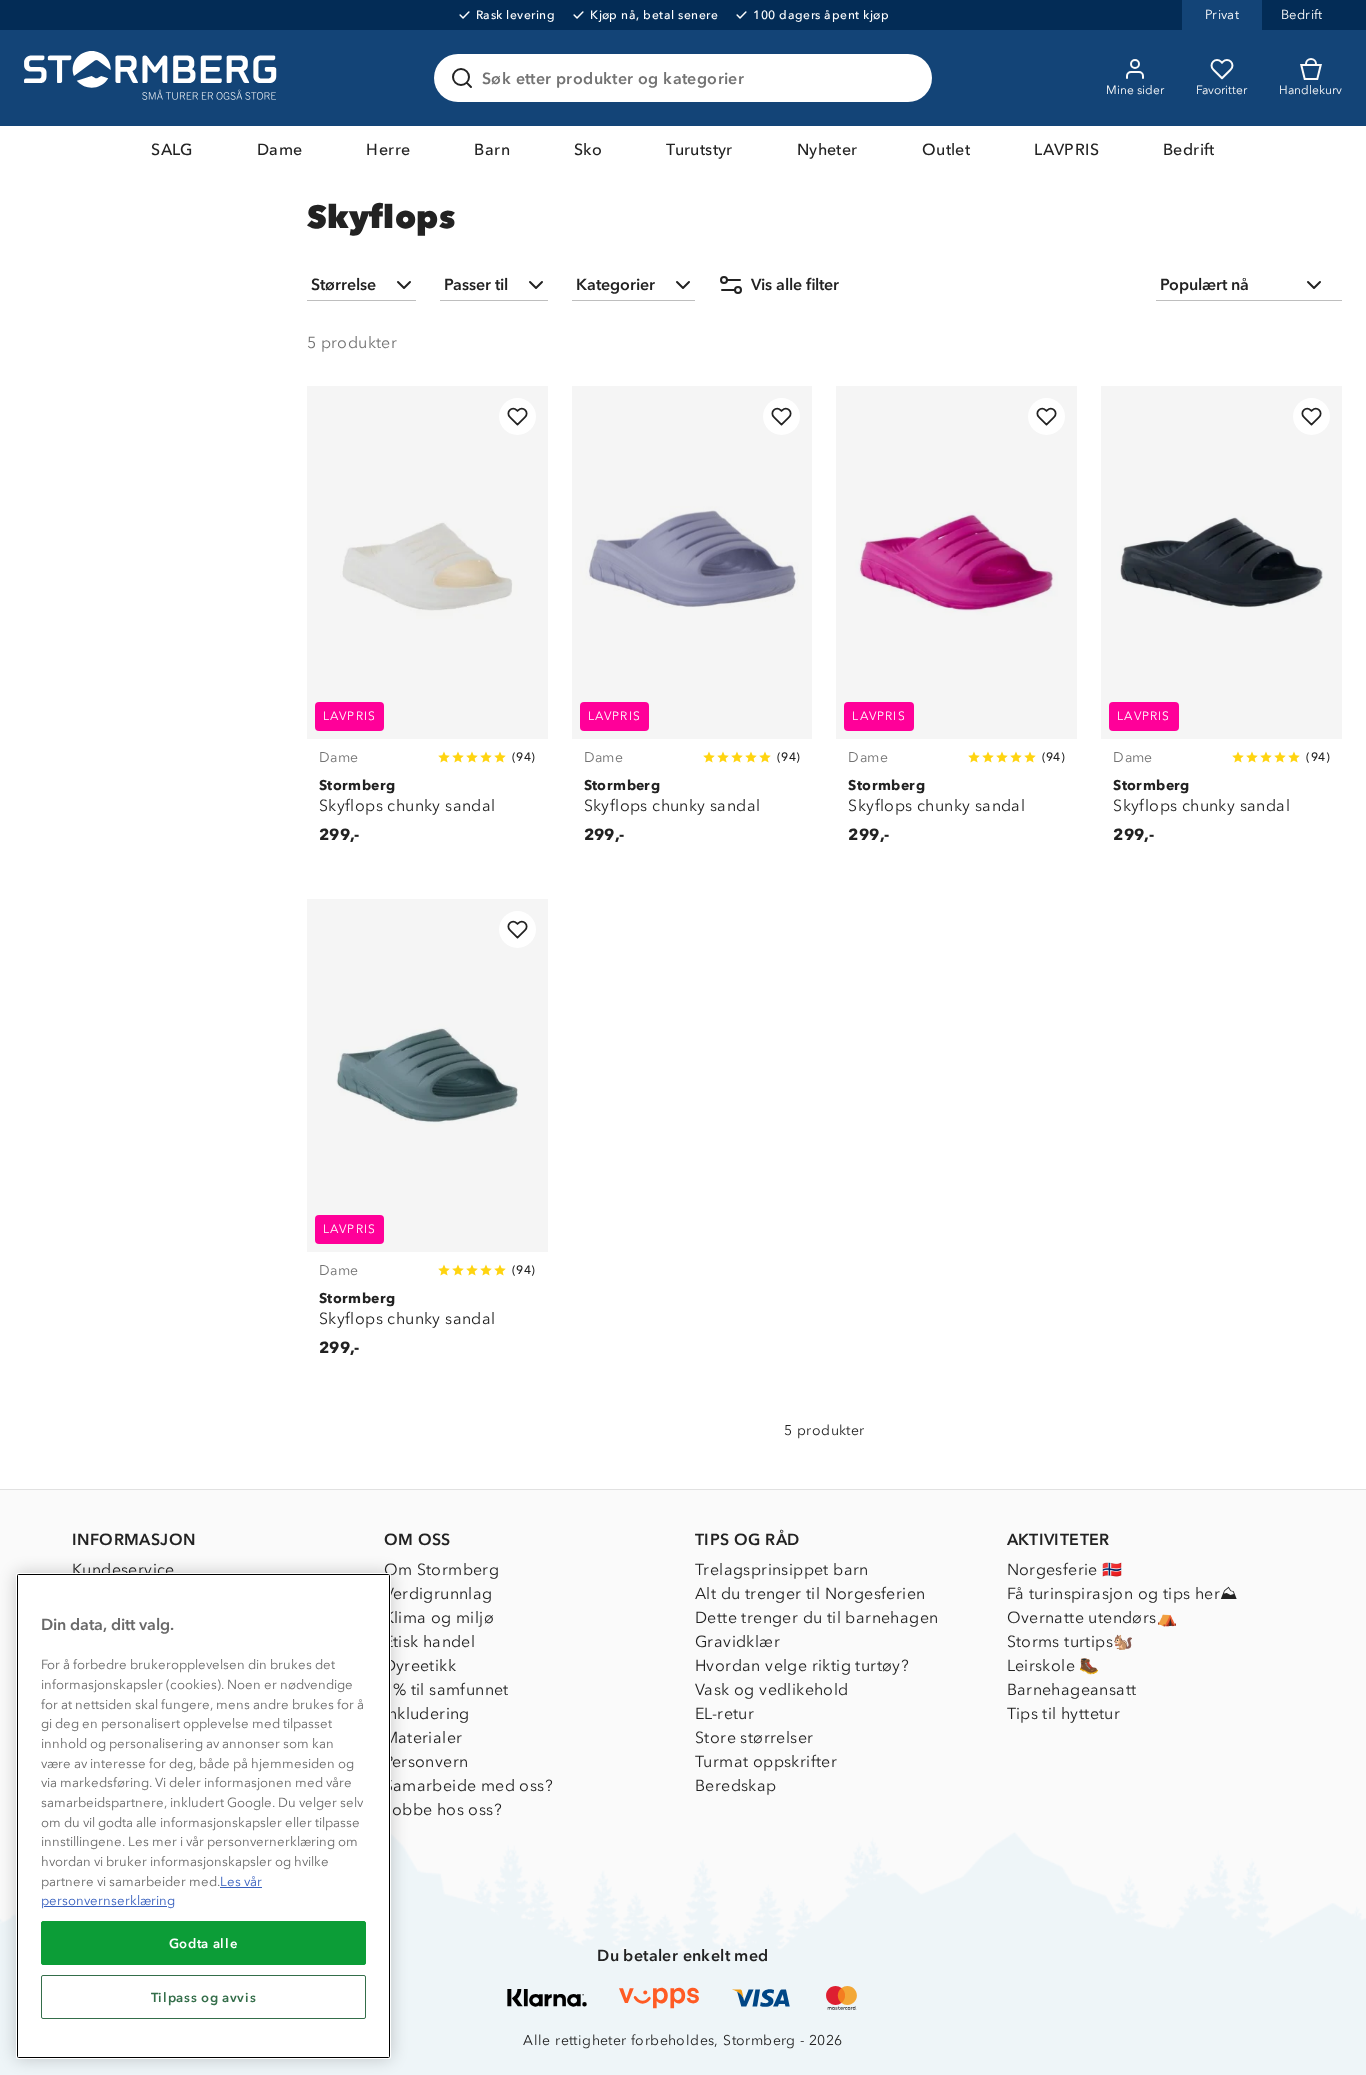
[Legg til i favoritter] (517, 416)
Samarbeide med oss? (469, 1785)
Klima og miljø (439, 1617)
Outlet (946, 149)
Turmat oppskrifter (766, 1761)
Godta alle (204, 1943)
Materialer (423, 1737)
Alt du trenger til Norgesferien (810, 1593)
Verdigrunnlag (438, 1593)
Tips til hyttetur (1064, 1713)
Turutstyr (699, 149)
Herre (388, 149)
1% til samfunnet (446, 1689)
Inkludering (427, 1713)
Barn (492, 149)
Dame (280, 149)
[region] (203, 1816)
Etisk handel (430, 1641)
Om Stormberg (442, 1569)
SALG (172, 149)
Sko (588, 149)
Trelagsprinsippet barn (782, 1569)
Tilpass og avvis (204, 1997)
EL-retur (724, 1713)
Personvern (426, 1761)
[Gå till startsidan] (153, 78)
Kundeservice (123, 1569)
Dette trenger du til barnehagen (816, 1617)
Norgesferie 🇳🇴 (1065, 1569)
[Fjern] (904, 78)
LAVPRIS (1066, 149)
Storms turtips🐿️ (1070, 1641)
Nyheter (827, 149)
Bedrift (1189, 149)
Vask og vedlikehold (772, 1689)
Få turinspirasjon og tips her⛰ (1122, 1593)
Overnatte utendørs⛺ (1092, 1617)
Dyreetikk (420, 1665)
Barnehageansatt (1072, 1689)
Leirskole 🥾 (1053, 1665)
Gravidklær (737, 1641)
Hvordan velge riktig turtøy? (802, 1665)
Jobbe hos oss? (443, 1809)
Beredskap (736, 1785)
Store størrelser (754, 1737)
